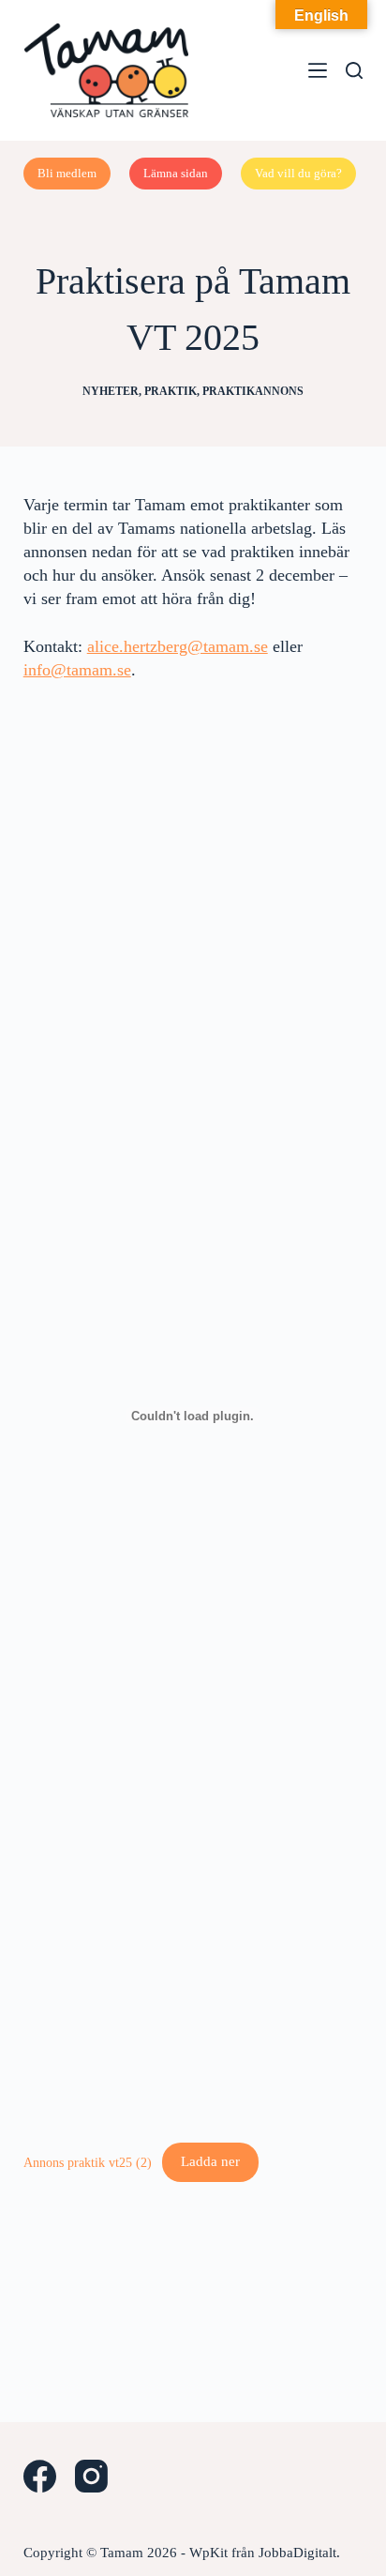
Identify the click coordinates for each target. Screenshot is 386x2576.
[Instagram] (91, 2476)
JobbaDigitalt (297, 2553)
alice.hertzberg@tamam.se (178, 646)
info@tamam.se (77, 670)
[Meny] (318, 70)
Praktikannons (253, 391)
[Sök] (354, 70)
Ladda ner (210, 2161)
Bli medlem (67, 173)
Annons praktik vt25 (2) (88, 2161)
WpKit (208, 2553)
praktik (171, 391)
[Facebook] (40, 2476)
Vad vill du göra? (298, 173)
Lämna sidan (176, 173)
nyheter (111, 391)
